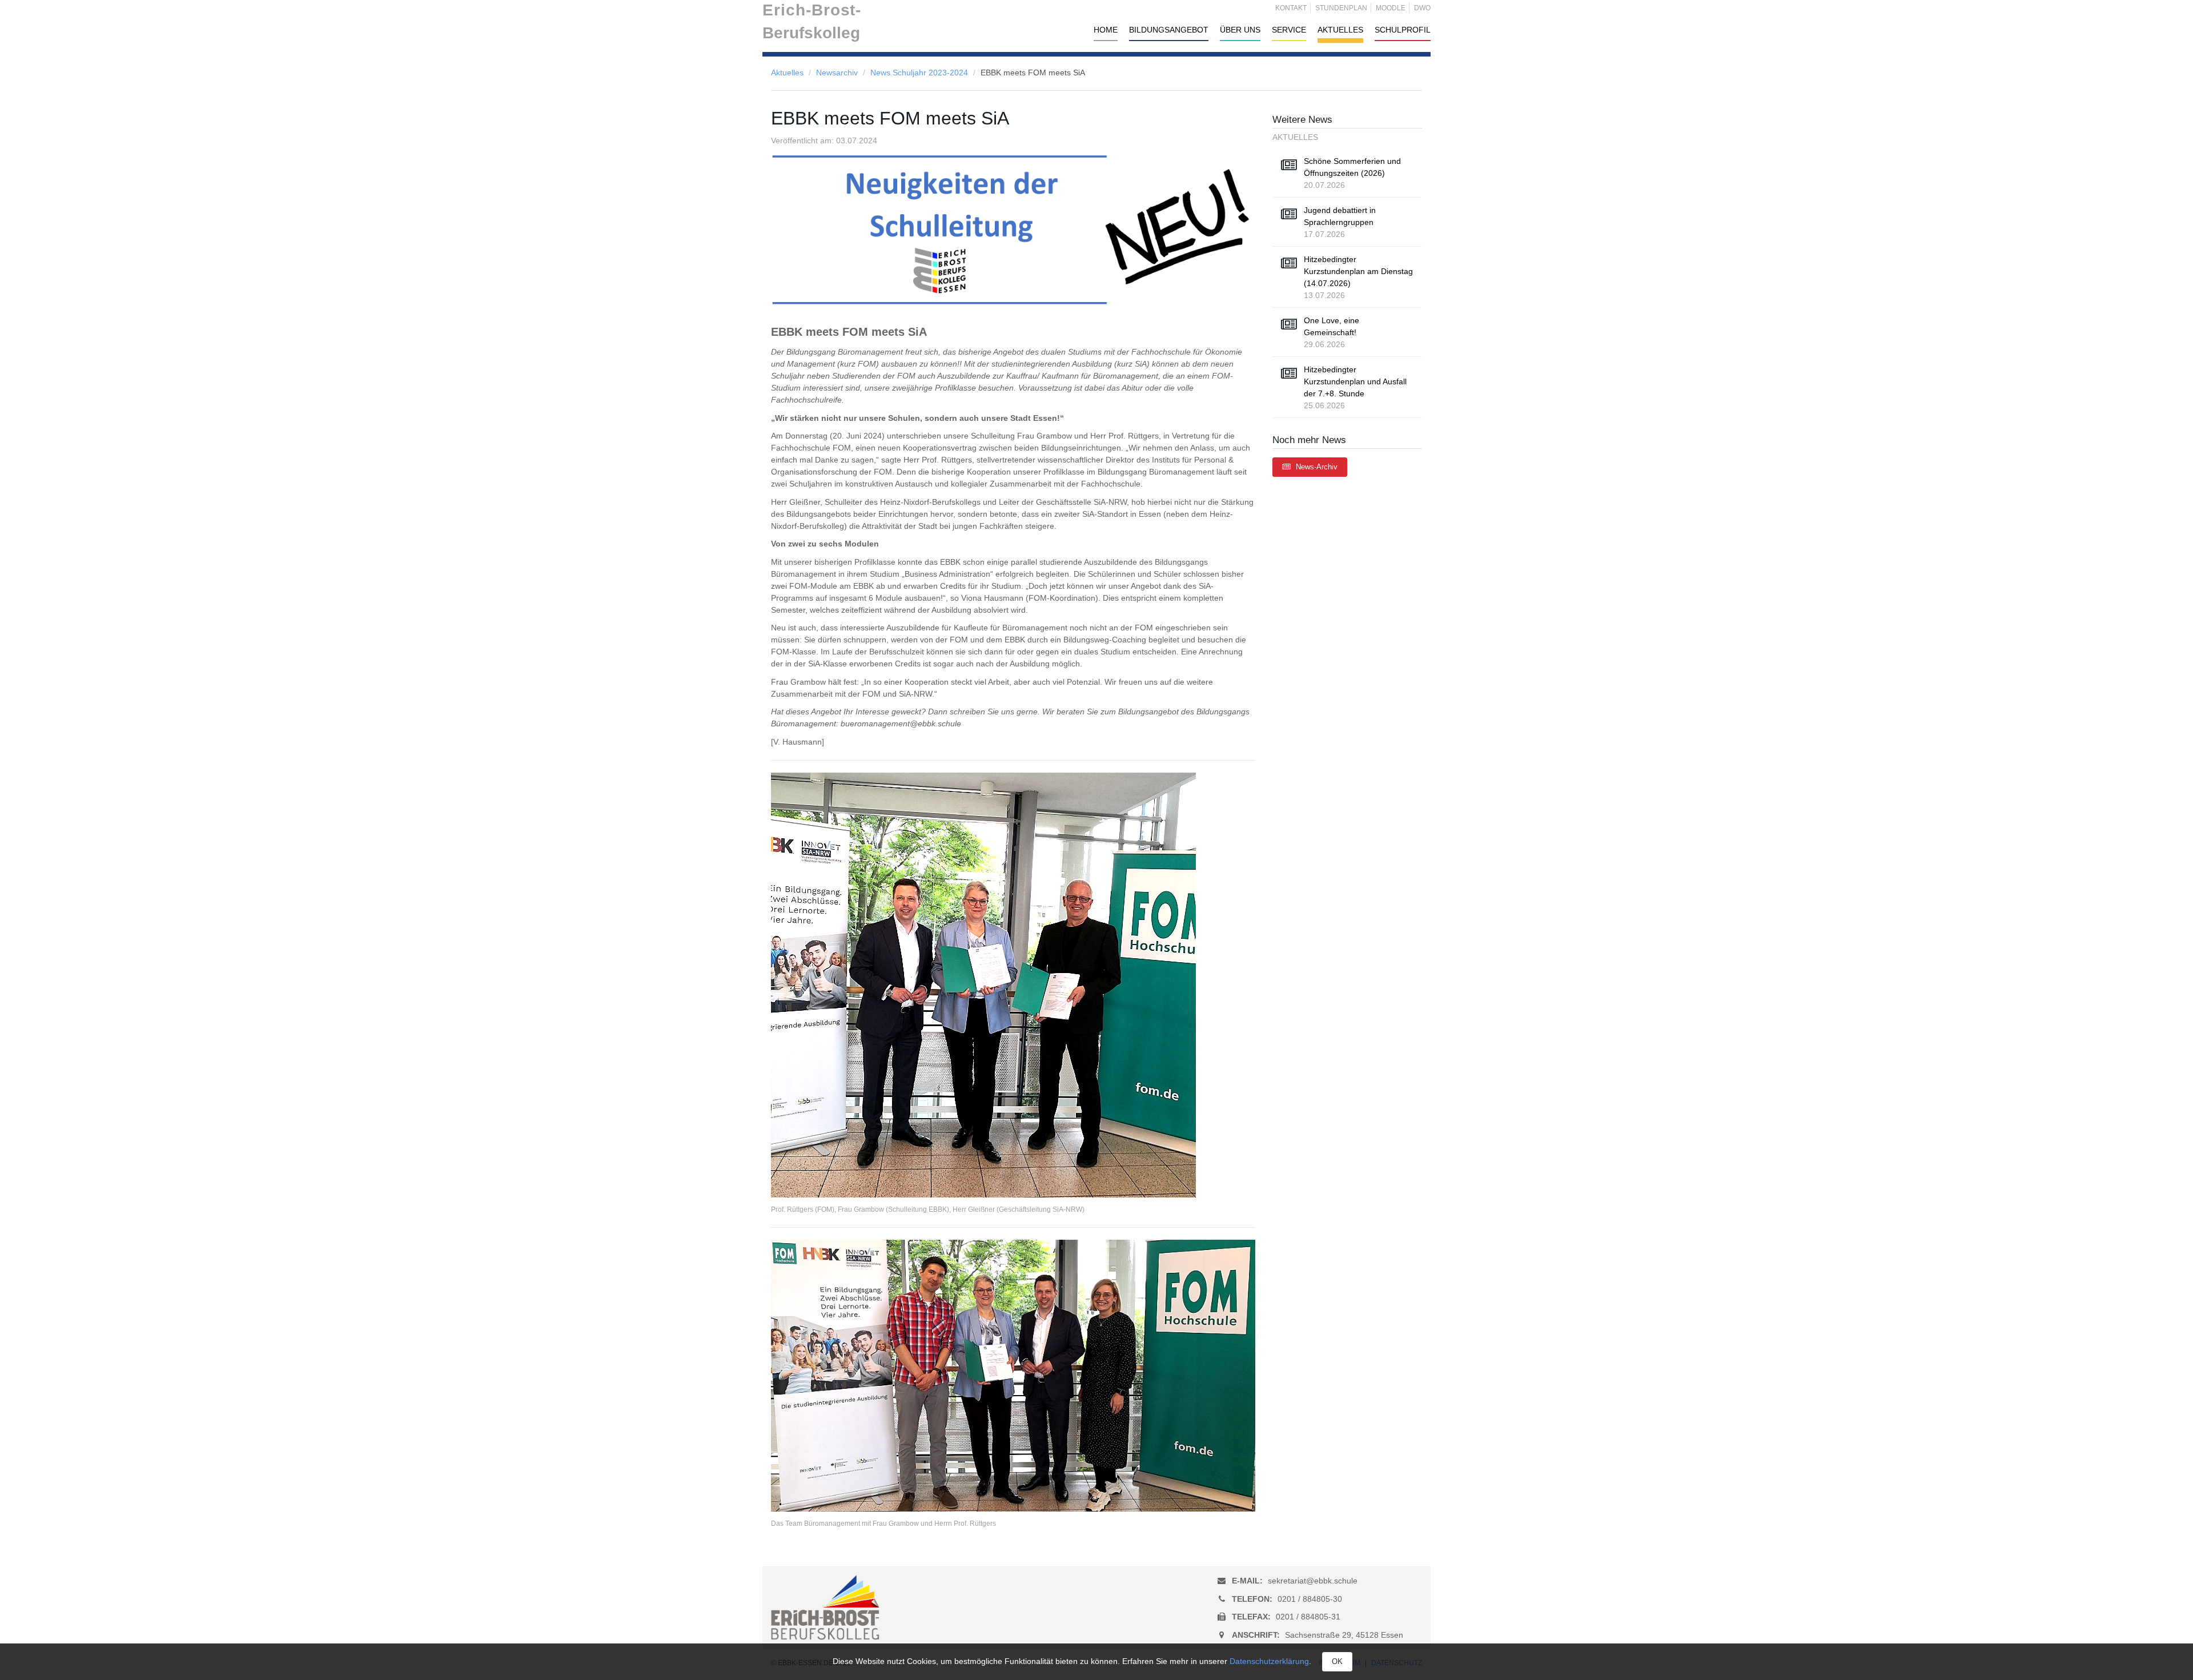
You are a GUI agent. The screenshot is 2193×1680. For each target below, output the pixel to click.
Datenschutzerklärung (1269, 1661)
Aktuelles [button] (1340, 30)
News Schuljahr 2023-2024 (919, 73)
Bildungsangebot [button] (1169, 30)
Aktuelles (787, 73)
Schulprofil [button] (1403, 30)
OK (1337, 1661)
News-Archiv (1316, 467)
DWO (1422, 8)
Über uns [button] (1240, 30)
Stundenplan (1341, 8)
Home (1106, 30)
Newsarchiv (837, 73)
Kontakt (1291, 8)
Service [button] (1289, 30)
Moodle (1391, 8)
